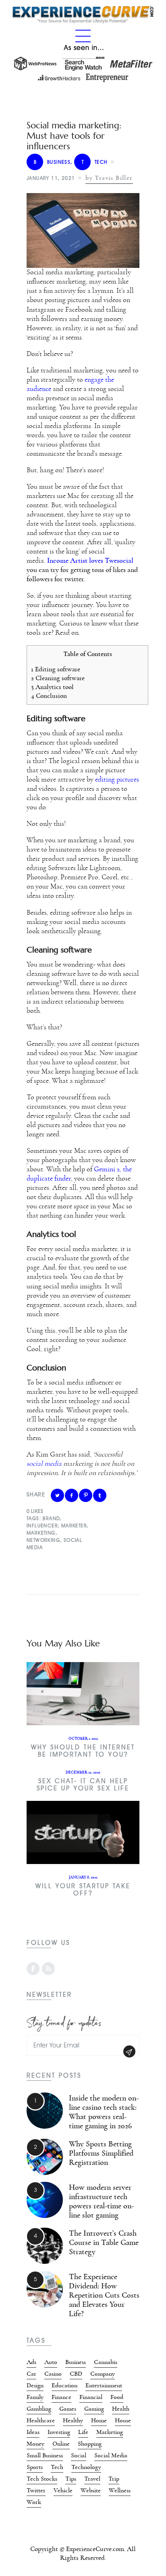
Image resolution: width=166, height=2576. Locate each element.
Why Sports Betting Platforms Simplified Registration (101, 2153)
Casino (53, 2374)
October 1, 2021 (83, 1739)
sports (35, 2467)
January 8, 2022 (83, 1877)
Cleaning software (59, 678)
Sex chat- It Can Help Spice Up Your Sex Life (83, 1785)
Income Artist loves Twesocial (90, 561)
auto (51, 2362)
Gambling (39, 2409)
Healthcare (41, 2420)
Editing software (56, 669)
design (35, 2385)
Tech (95, 162)
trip (114, 2479)
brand (51, 1518)
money (35, 2444)
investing (59, 2432)
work (34, 2502)
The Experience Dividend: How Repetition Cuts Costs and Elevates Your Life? (104, 2295)
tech (57, 2467)
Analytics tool (52, 687)
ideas (33, 2432)
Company (103, 2374)
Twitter (36, 2490)
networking (43, 1540)
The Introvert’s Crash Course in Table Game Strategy (104, 2243)
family (35, 2397)
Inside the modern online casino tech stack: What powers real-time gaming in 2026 (104, 2112)
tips (71, 2479)
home (99, 2420)
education (64, 2385)
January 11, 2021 (51, 178)
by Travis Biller (109, 178)
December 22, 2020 (83, 1772)
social (79, 2455)
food (117, 2397)
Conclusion (49, 696)
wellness (120, 2490)
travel (92, 2479)
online (61, 2444)
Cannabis (106, 2362)
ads (31, 2362)
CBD (76, 2374)
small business (45, 2455)
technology (86, 2467)
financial (91, 2397)
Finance (61, 2397)
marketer (74, 1526)
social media (44, 1464)
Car (31, 2374)
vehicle (63, 2490)
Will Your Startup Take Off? (83, 1890)
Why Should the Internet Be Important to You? (83, 1751)
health (121, 2409)
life (83, 2432)
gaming (94, 2409)
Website (91, 2490)
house (123, 2420)
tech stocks (42, 2479)
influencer (42, 1526)
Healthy (73, 2420)
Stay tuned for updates (64, 2022)
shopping (90, 2444)
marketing (41, 1533)
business (52, 162)
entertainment (104, 2385)
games (68, 2409)
